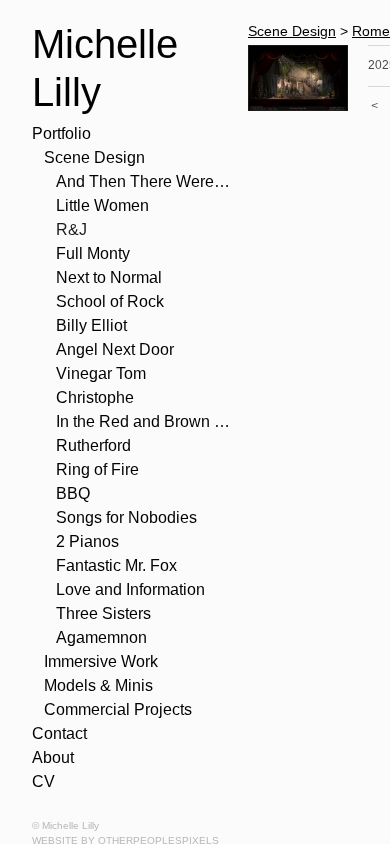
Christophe (95, 397)
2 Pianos (87, 541)
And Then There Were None (144, 181)
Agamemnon (101, 637)
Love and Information (130, 589)
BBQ (73, 493)
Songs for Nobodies (126, 517)
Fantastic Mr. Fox (116, 565)
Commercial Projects (118, 709)
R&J (71, 229)
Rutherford (93, 445)
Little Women (102, 205)
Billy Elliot (91, 325)
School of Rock (110, 301)
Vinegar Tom (101, 373)
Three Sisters (103, 613)
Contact (59, 733)
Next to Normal (109, 277)
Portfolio (61, 133)
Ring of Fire (97, 469)
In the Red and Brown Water (144, 421)
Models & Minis (98, 685)
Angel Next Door (115, 349)
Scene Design (94, 157)
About (53, 757)
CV (43, 781)
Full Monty (93, 253)
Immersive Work (101, 661)
